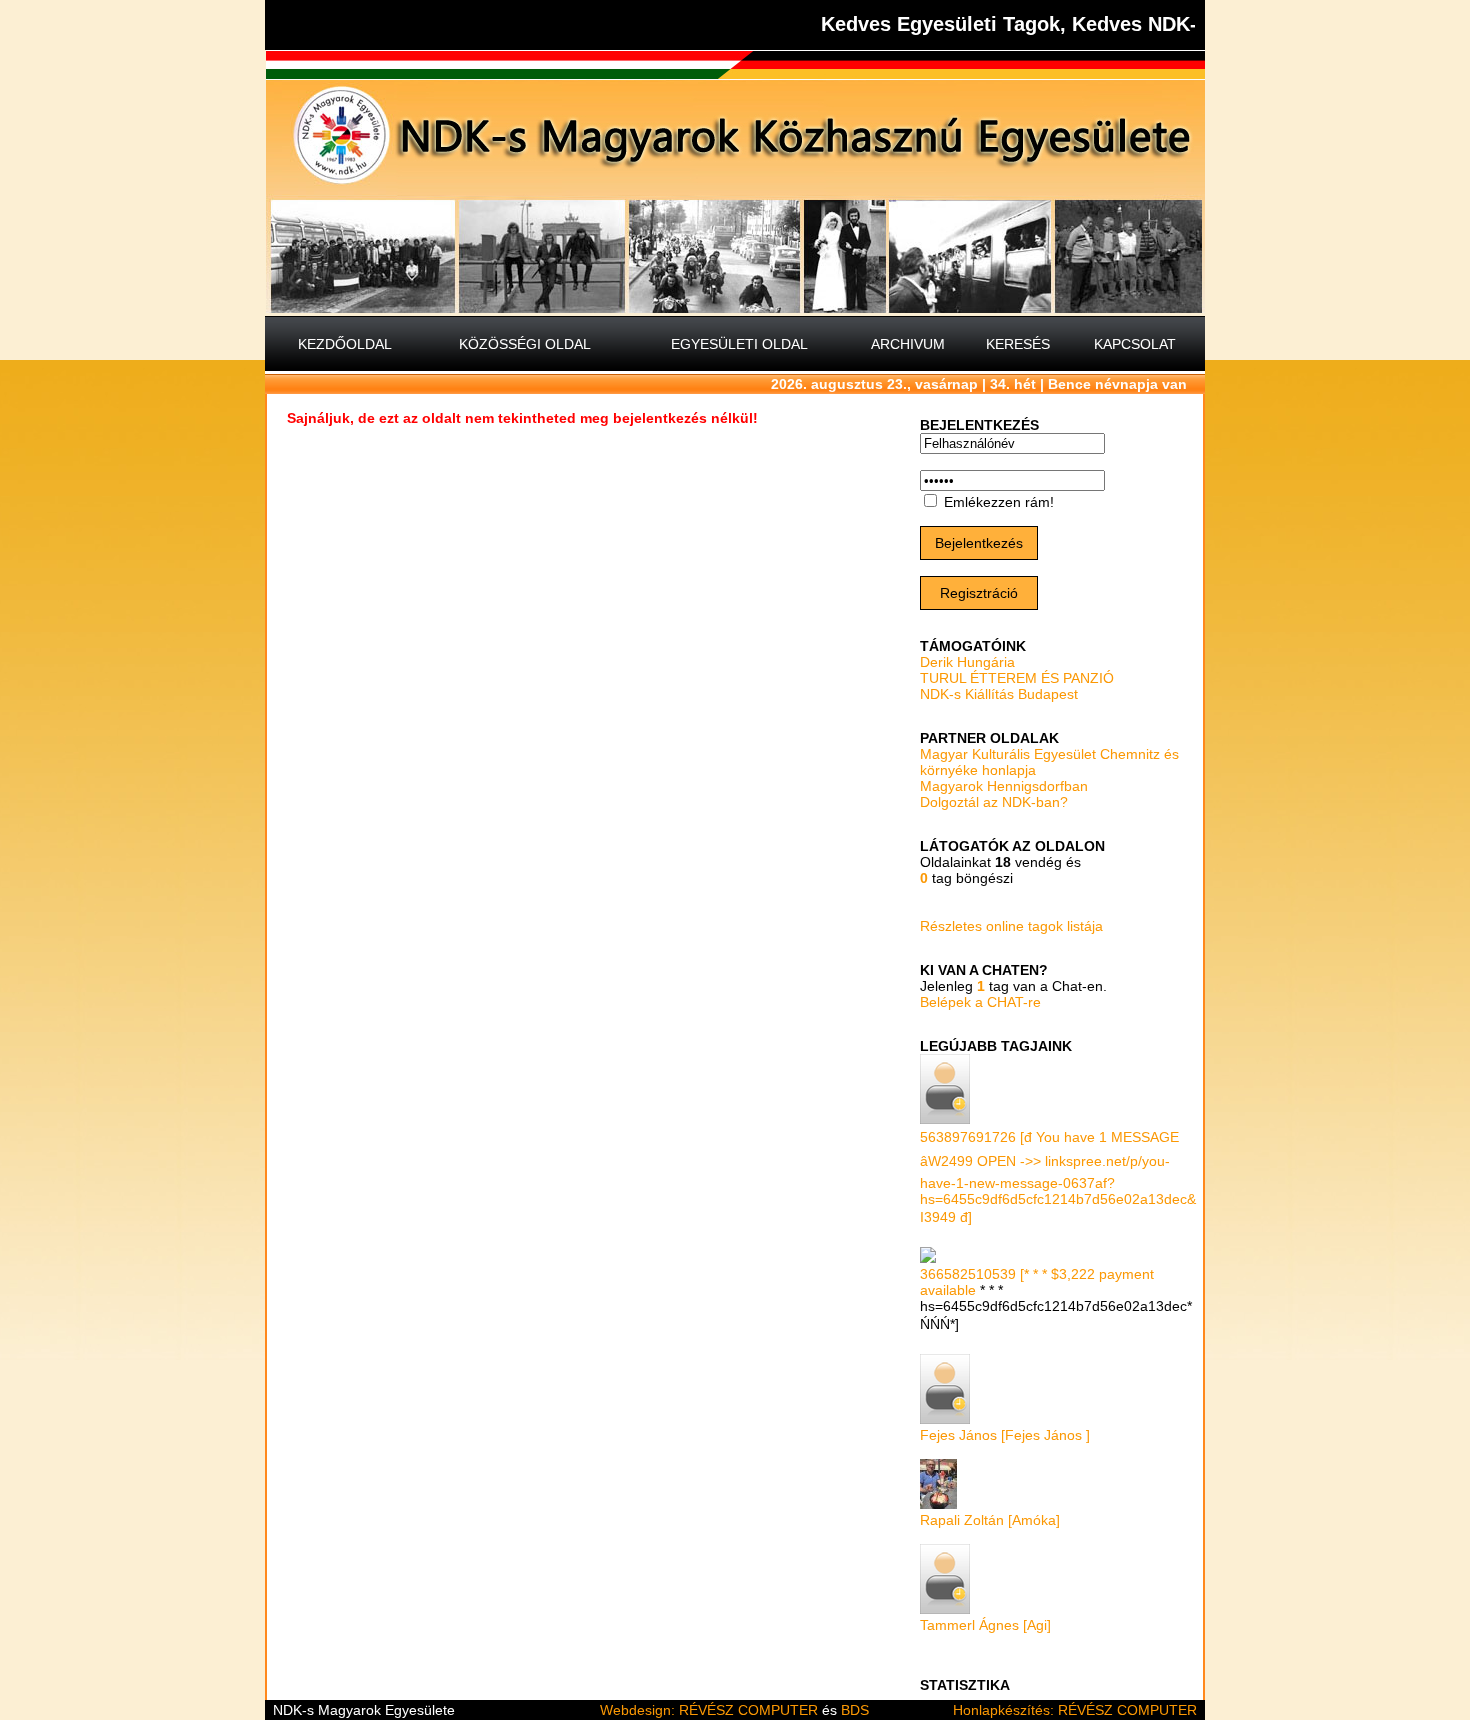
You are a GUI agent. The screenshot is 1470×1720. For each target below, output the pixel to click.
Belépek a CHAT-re (980, 1002)
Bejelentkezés (979, 543)
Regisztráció (979, 593)
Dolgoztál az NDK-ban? (994, 802)
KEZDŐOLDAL (345, 344)
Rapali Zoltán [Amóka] (990, 1520)
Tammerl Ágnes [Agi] (985, 1625)
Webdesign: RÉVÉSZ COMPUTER (709, 1710)
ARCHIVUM (908, 344)
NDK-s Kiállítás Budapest (999, 694)
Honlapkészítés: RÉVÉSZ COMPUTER (1075, 1710)
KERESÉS (1018, 344)
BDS (855, 1710)
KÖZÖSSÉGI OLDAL (525, 344)
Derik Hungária (967, 662)
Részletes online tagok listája (1011, 926)
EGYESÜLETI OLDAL (739, 344)
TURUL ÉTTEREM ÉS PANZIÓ (1017, 678)
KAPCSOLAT (1135, 344)
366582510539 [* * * (985, 1274)
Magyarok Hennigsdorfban (1004, 786)
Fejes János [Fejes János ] (1005, 1435)
